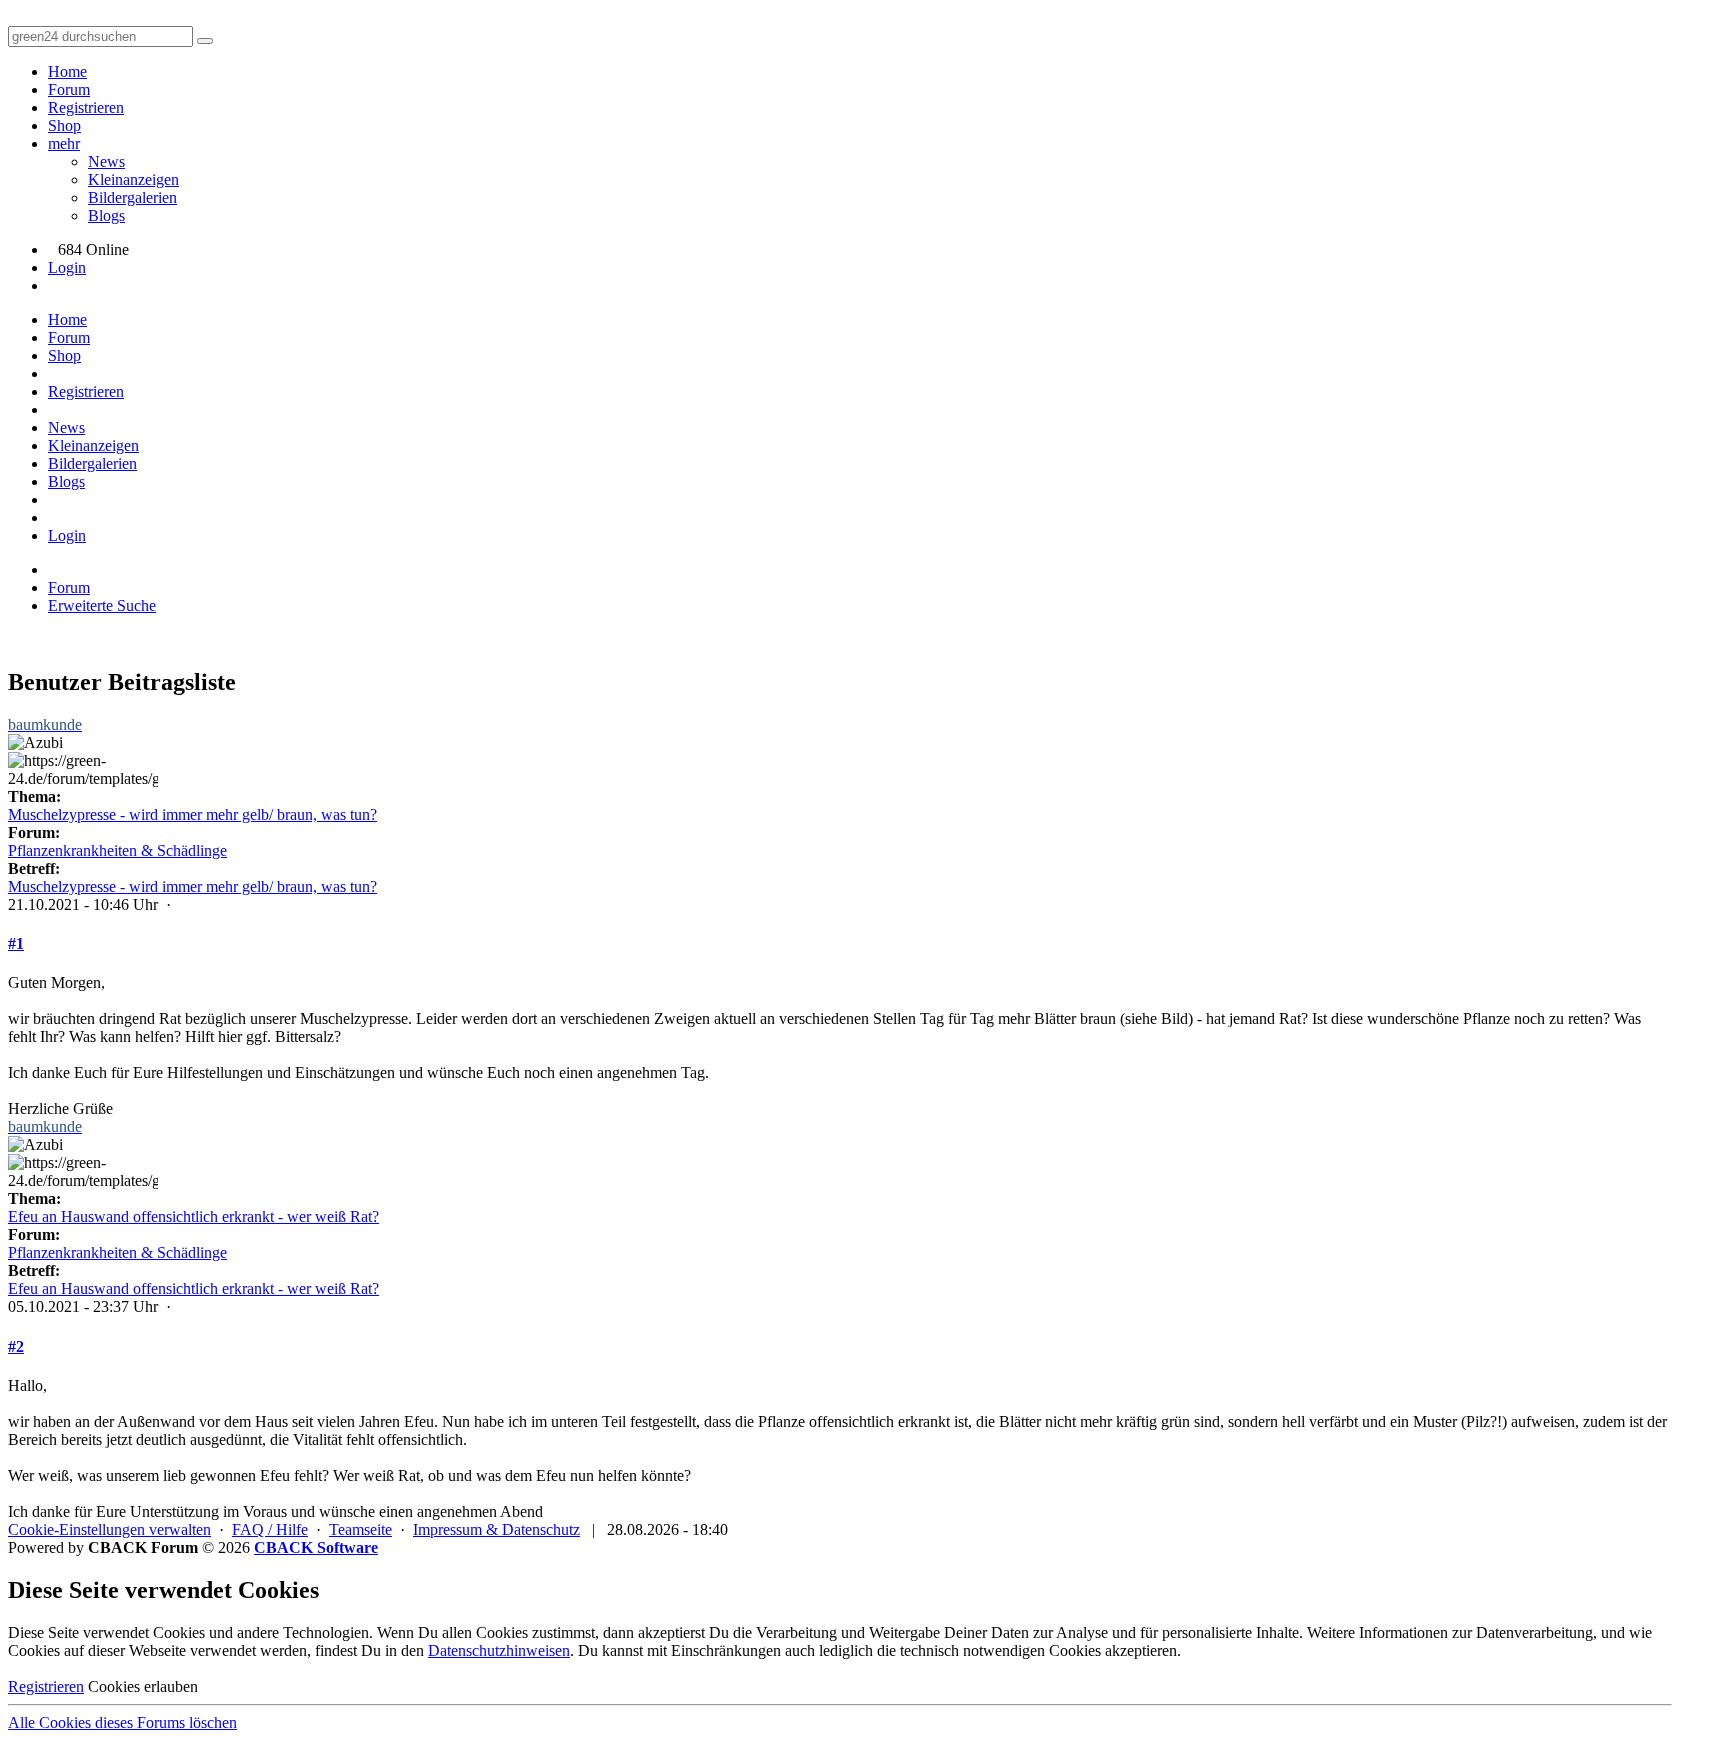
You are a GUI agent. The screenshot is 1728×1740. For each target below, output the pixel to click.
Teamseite (360, 1529)
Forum (69, 89)
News (106, 161)
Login (67, 267)
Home (67, 71)
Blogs (106, 215)
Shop (64, 125)
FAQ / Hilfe (270, 1529)
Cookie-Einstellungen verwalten (109, 1529)
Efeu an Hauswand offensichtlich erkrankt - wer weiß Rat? (193, 1216)
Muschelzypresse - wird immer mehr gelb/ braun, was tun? (192, 814)
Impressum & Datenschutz (496, 1529)
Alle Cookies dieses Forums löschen (122, 1722)
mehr (64, 143)
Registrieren (86, 107)
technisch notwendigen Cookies (1000, 1650)
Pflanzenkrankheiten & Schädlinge (117, 850)
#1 (16, 943)
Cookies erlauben (143, 1686)
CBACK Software (316, 1547)
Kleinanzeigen (133, 179)
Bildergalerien (132, 197)
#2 (16, 1346)
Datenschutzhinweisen (499, 1650)
